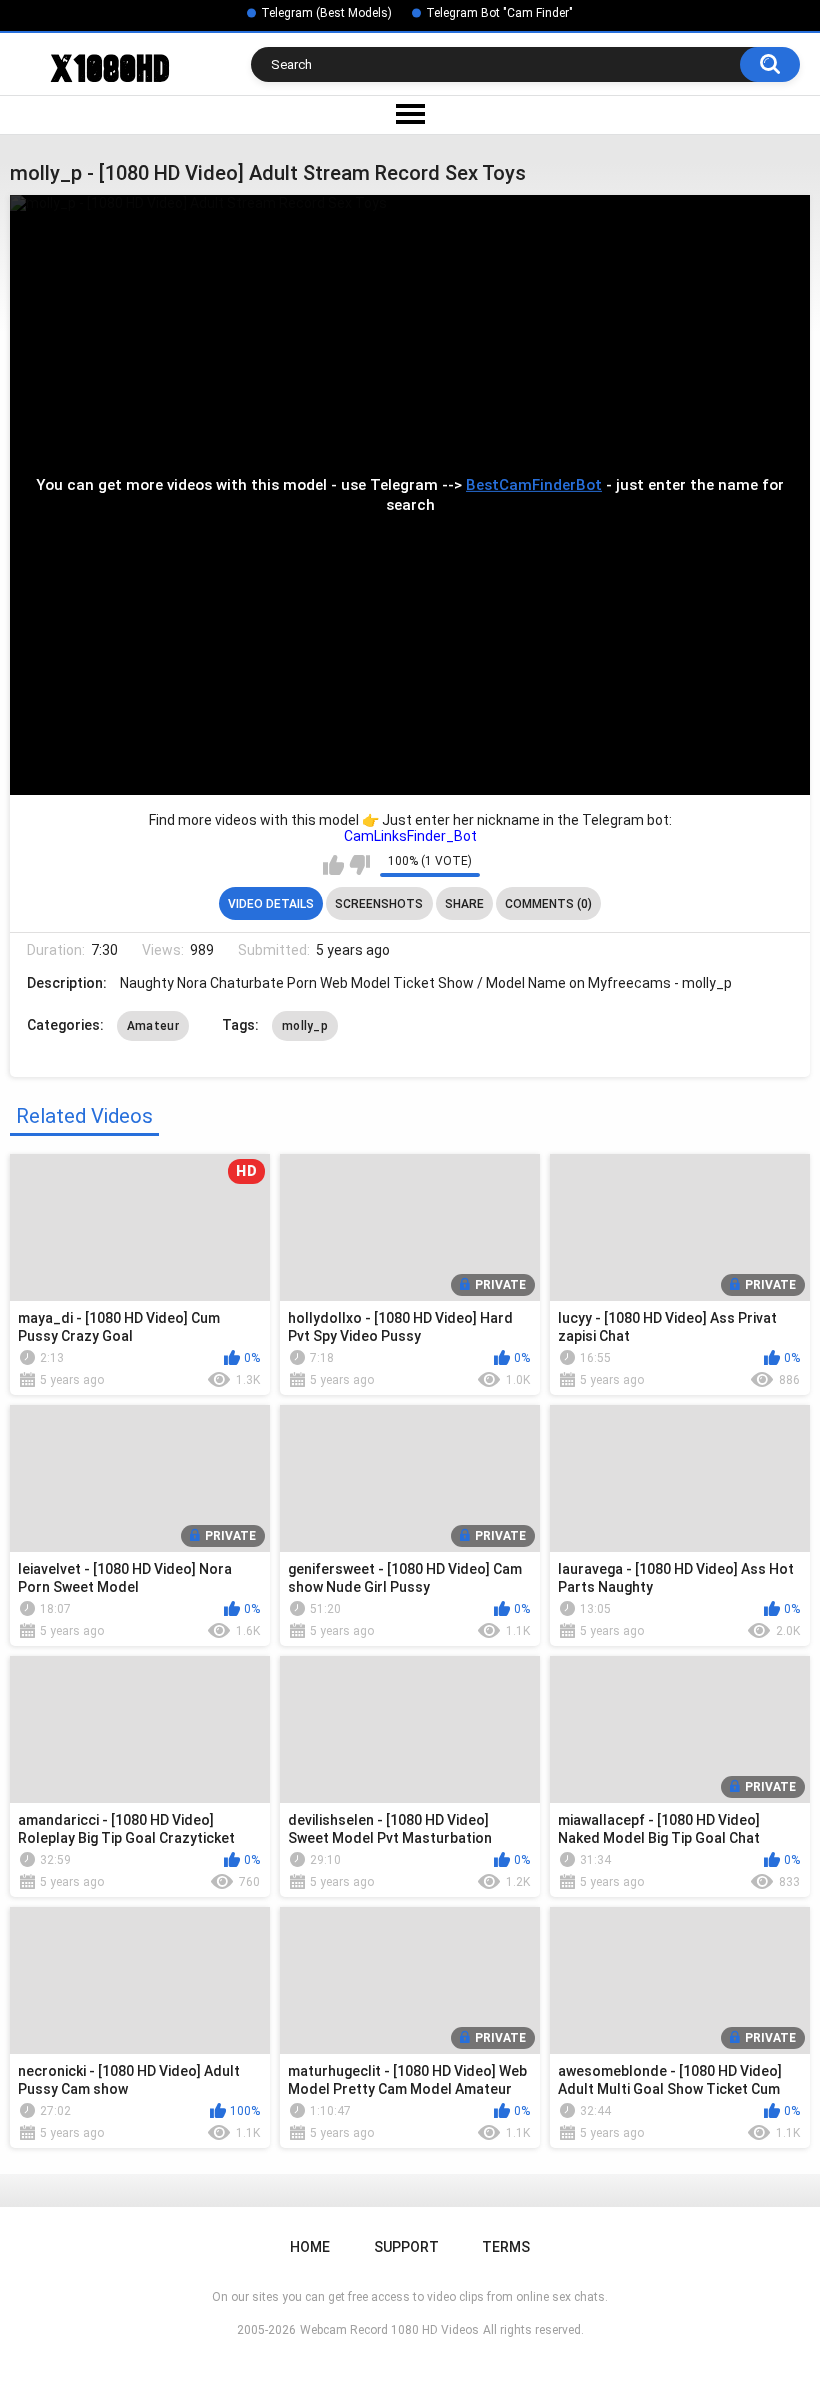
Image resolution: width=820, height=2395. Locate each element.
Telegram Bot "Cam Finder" (499, 13)
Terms (506, 2247)
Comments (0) (548, 904)
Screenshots (379, 904)
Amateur (153, 1026)
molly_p (305, 1026)
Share (464, 904)
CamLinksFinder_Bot (410, 836)
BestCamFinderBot (534, 485)
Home (310, 2247)
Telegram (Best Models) (326, 13)
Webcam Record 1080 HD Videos (389, 2330)
